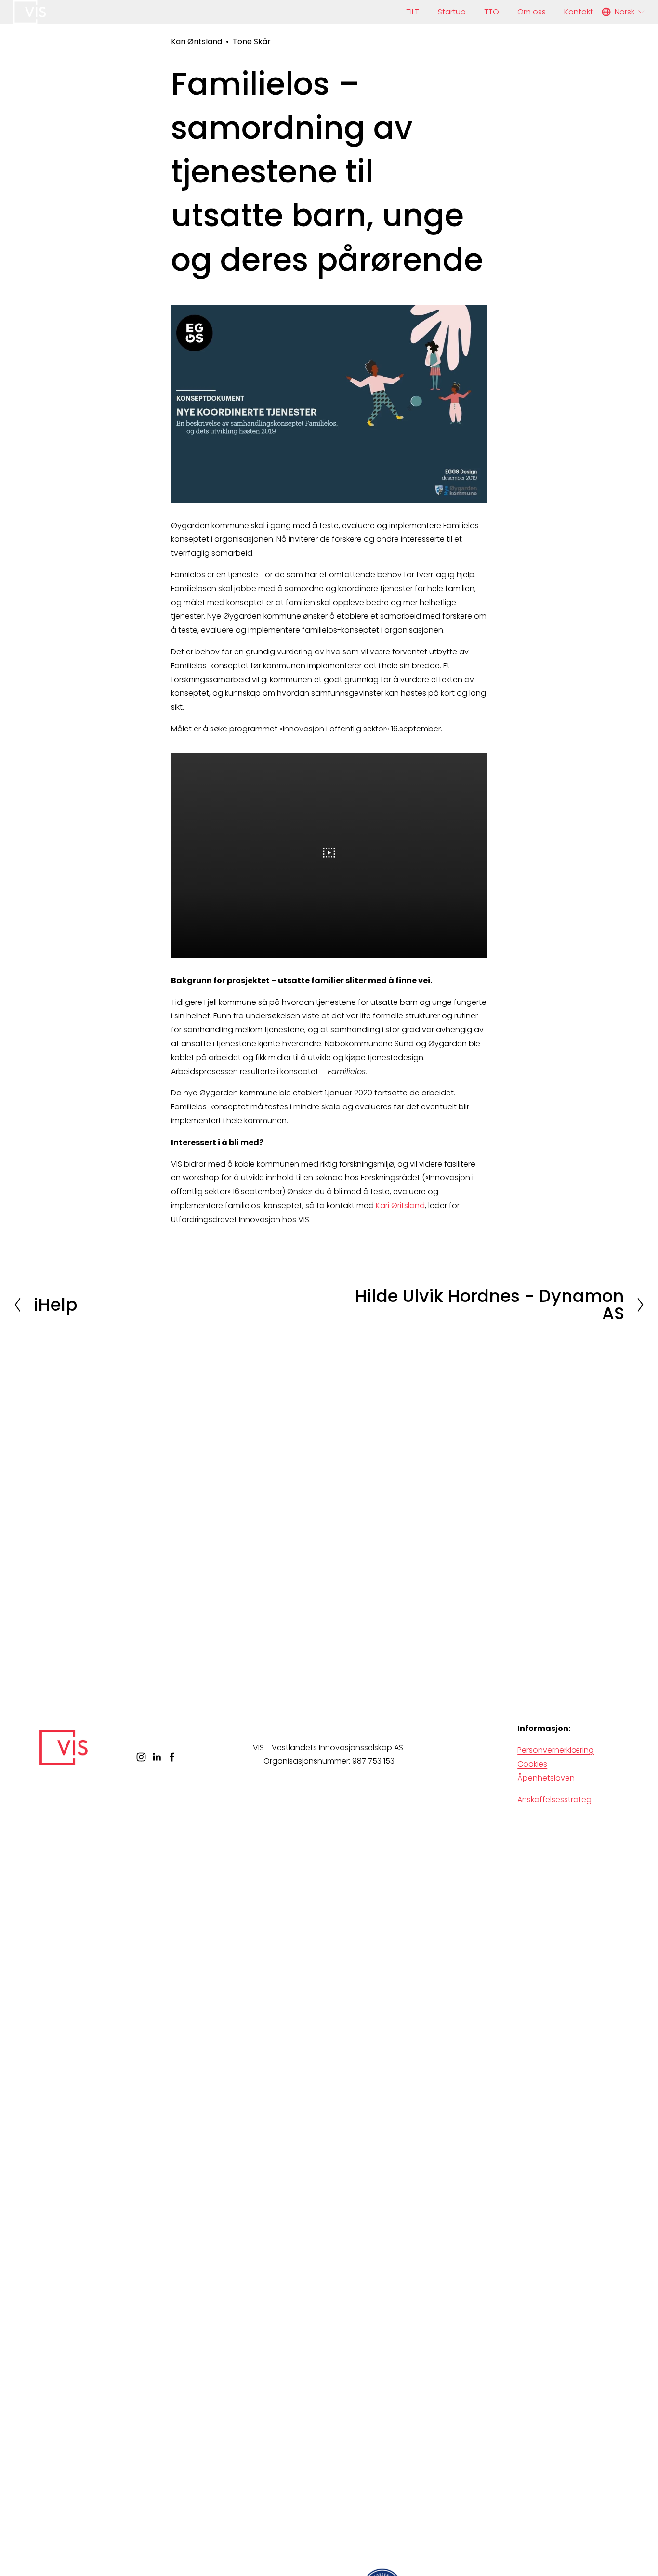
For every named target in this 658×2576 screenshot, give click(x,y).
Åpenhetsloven (546, 1778)
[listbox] (623, 12)
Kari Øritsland (197, 42)
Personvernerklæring (556, 1750)
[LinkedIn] (157, 1757)
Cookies (532, 1764)
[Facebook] (172, 1757)
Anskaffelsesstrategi (555, 1800)
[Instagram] (141, 1757)
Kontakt (579, 12)
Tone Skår (252, 42)
